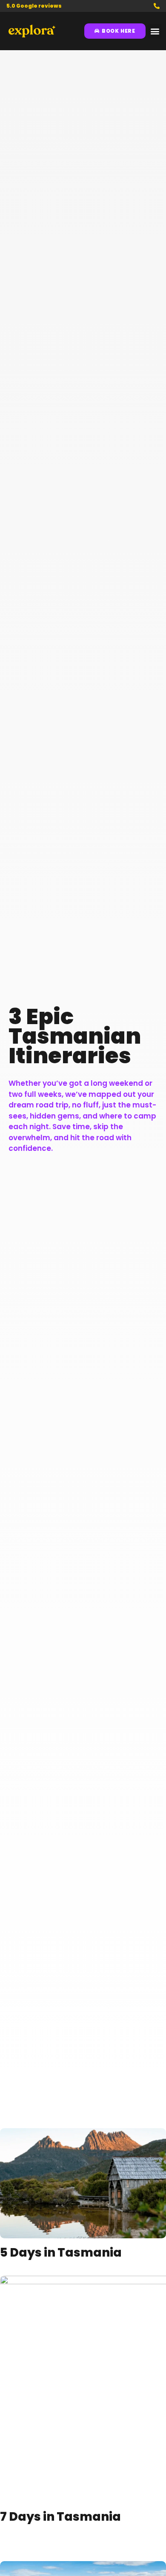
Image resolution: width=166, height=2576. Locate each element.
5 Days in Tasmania (61, 2253)
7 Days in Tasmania (60, 2517)
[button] (155, 31)
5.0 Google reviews (34, 6)
